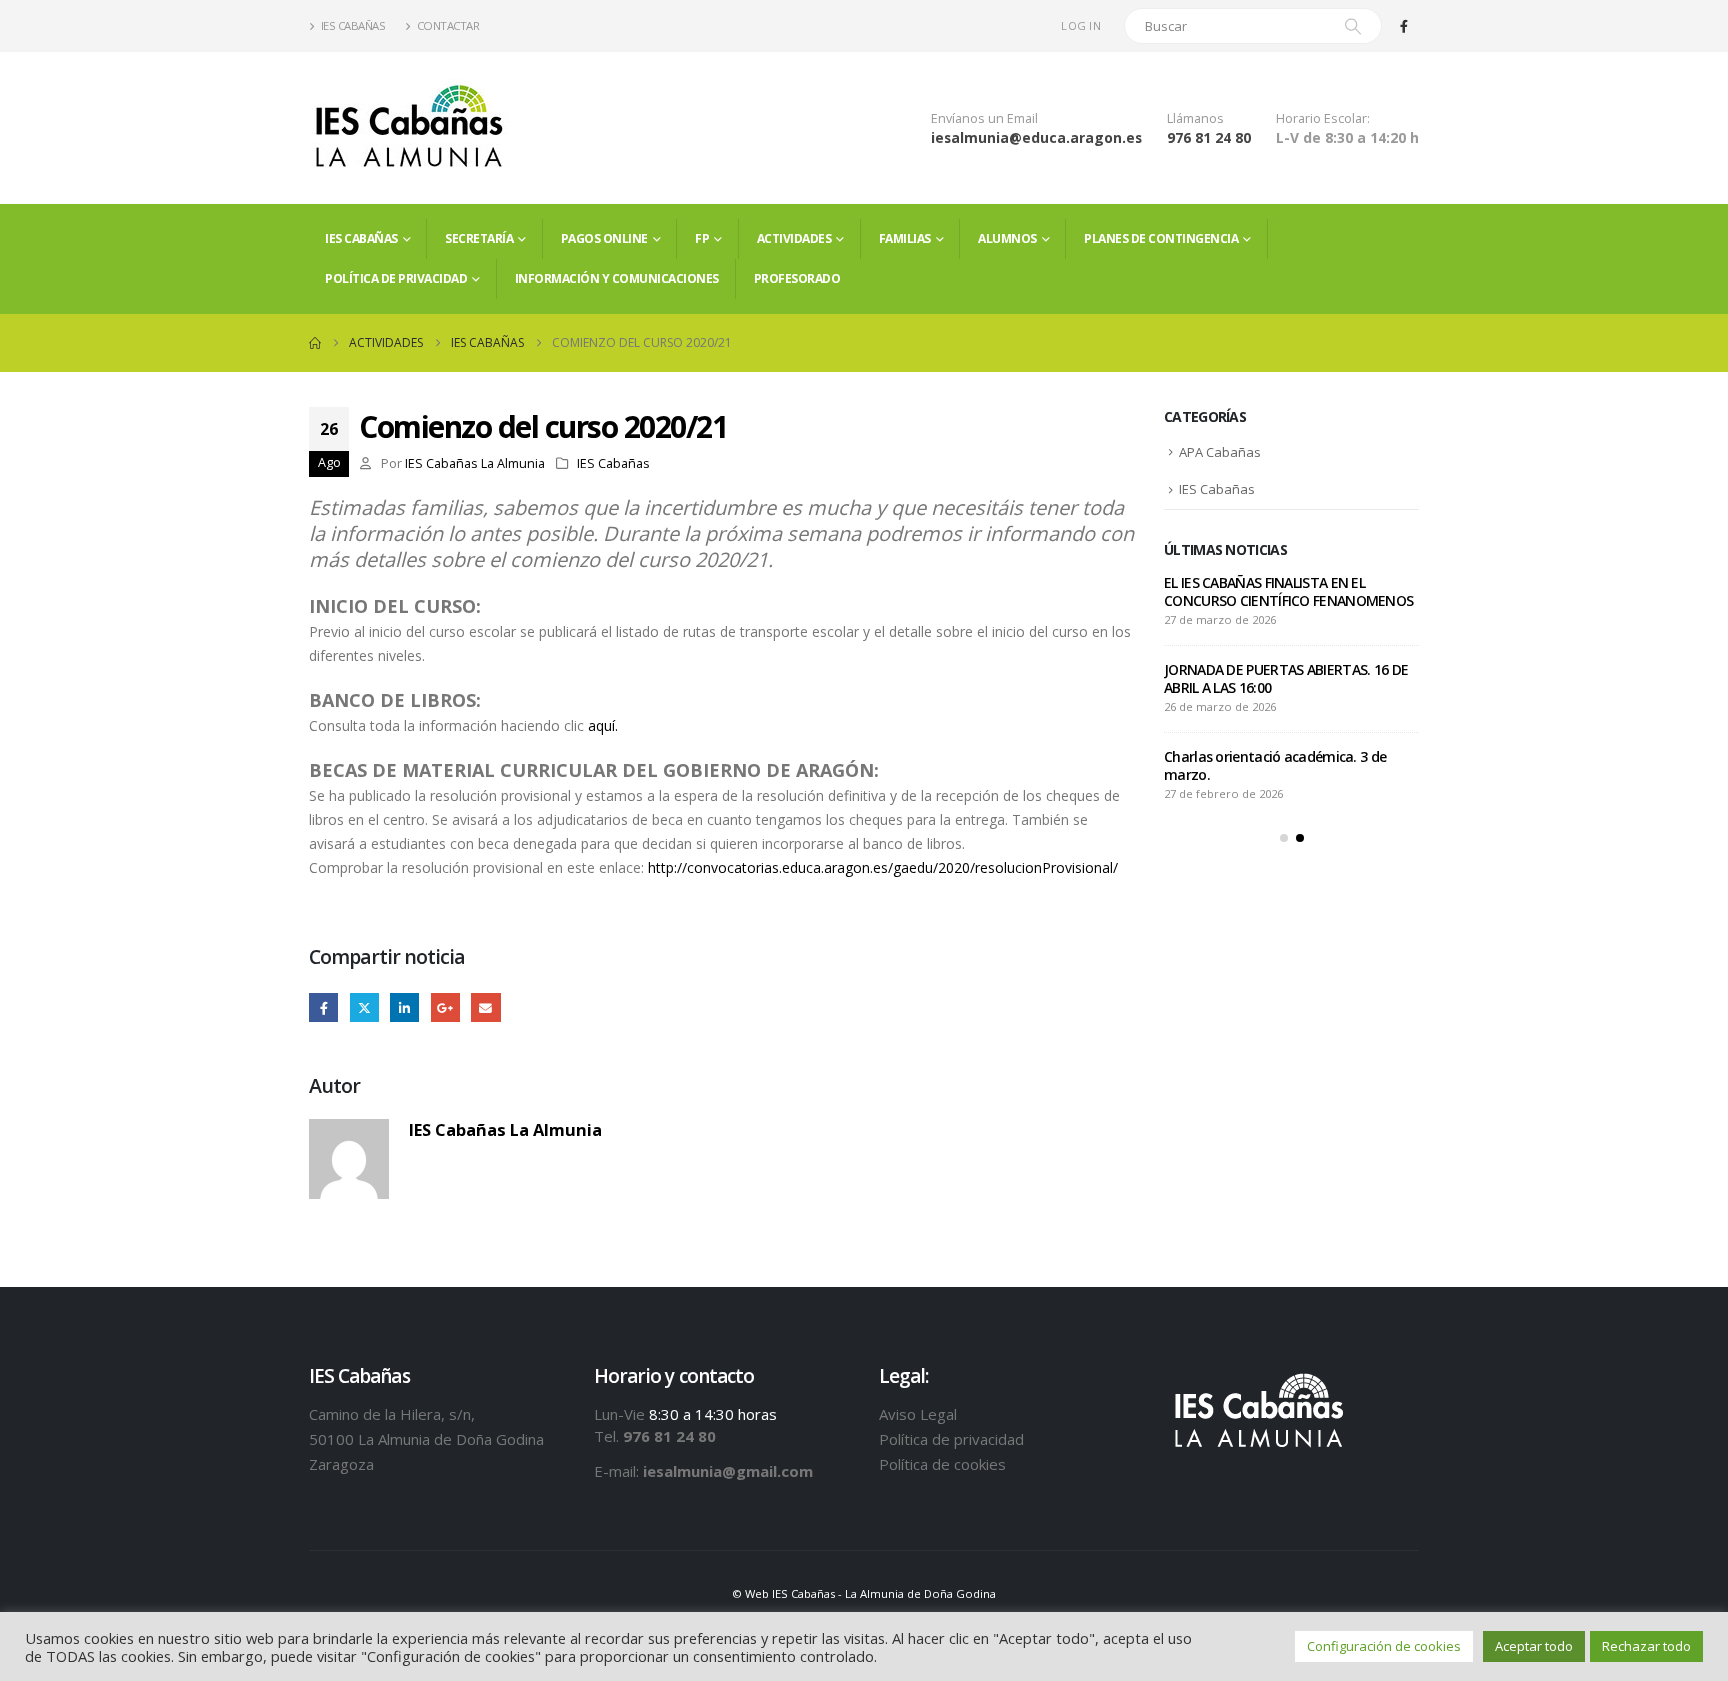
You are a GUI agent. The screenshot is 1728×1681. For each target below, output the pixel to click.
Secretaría (479, 238)
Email (485, 1007)
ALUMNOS (1007, 238)
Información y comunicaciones (617, 278)
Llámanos (1195, 118)
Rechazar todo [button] (1646, 1646)
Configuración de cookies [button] (1384, 1646)
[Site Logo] (409, 128)
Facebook (323, 1007)
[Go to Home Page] (315, 343)
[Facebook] (1404, 26)
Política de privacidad (396, 278)
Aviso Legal (918, 1414)
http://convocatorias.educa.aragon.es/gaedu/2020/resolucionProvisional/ (883, 867)
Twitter (364, 1007)
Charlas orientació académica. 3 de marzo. (1275, 765)
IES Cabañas (353, 25)
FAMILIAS (905, 238)
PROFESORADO (797, 278)
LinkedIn (404, 1007)
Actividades (794, 238)
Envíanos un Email (984, 118)
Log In (1081, 25)
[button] (1284, 838)
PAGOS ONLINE (604, 238)
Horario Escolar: (1323, 118)
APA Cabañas (1220, 452)
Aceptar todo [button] (1534, 1646)
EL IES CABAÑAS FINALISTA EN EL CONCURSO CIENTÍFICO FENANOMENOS (1288, 591)
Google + (445, 1007)
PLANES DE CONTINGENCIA (1161, 238)
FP (702, 238)
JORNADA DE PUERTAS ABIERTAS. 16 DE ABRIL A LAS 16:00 (1286, 678)
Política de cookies (942, 1464)
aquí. (603, 725)
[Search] (1353, 26)
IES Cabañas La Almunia (475, 463)
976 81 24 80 (1209, 137)
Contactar (448, 25)
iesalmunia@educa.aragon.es (1036, 137)
